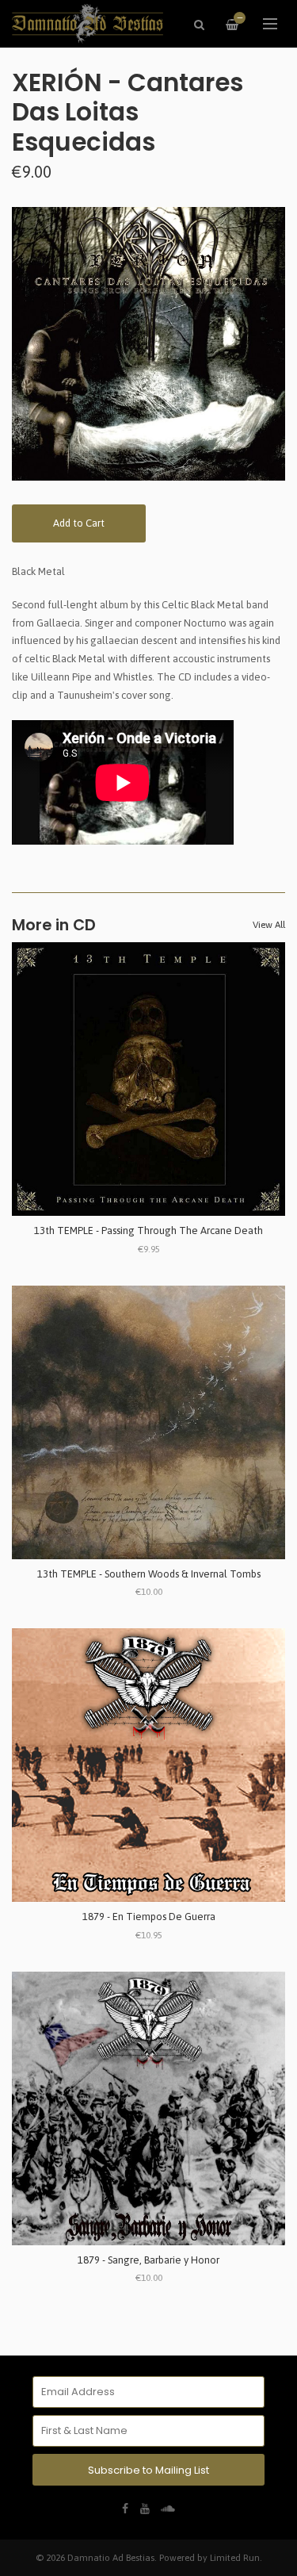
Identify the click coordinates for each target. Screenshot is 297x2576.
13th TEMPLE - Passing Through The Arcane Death (148, 1230)
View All (269, 925)
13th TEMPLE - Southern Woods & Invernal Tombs (149, 1574)
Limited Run (235, 2557)
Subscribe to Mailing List (148, 2470)
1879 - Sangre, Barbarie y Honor (148, 2260)
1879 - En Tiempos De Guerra (149, 1917)
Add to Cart (79, 523)
